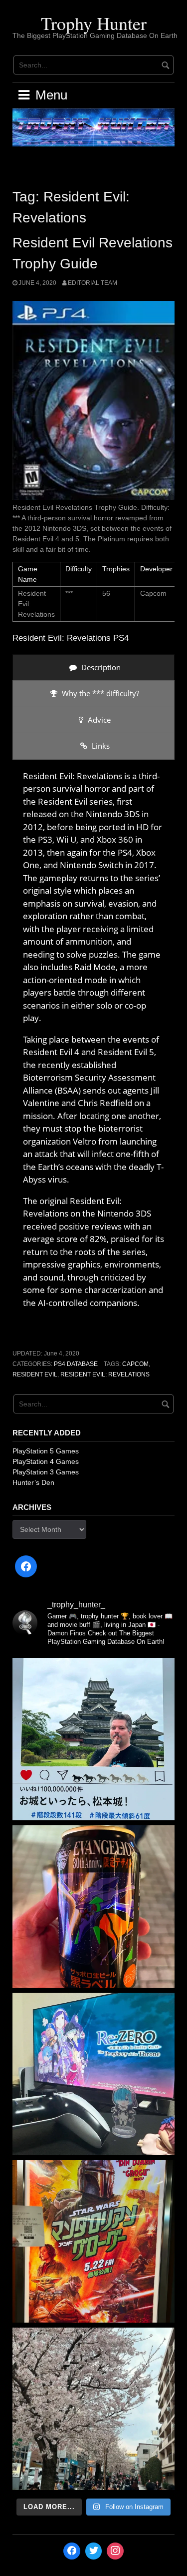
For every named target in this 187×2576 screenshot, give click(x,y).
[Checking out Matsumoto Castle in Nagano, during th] (93, 1739)
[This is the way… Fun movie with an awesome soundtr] (93, 2241)
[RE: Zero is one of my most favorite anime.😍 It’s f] (93, 2074)
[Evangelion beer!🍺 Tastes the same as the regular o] (93, 1907)
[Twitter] (94, 2551)
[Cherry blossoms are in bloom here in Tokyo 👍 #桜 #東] (93, 2409)
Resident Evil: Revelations (105, 1374)
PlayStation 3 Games (46, 1472)
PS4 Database (76, 1364)
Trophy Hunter (94, 23)
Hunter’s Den (33, 1482)
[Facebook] (26, 1566)
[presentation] (93, 667)
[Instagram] (115, 2551)
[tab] (93, 667)
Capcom (135, 1364)
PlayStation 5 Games (46, 1451)
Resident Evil (35, 1374)
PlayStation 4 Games (46, 1461)
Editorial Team (93, 283)
